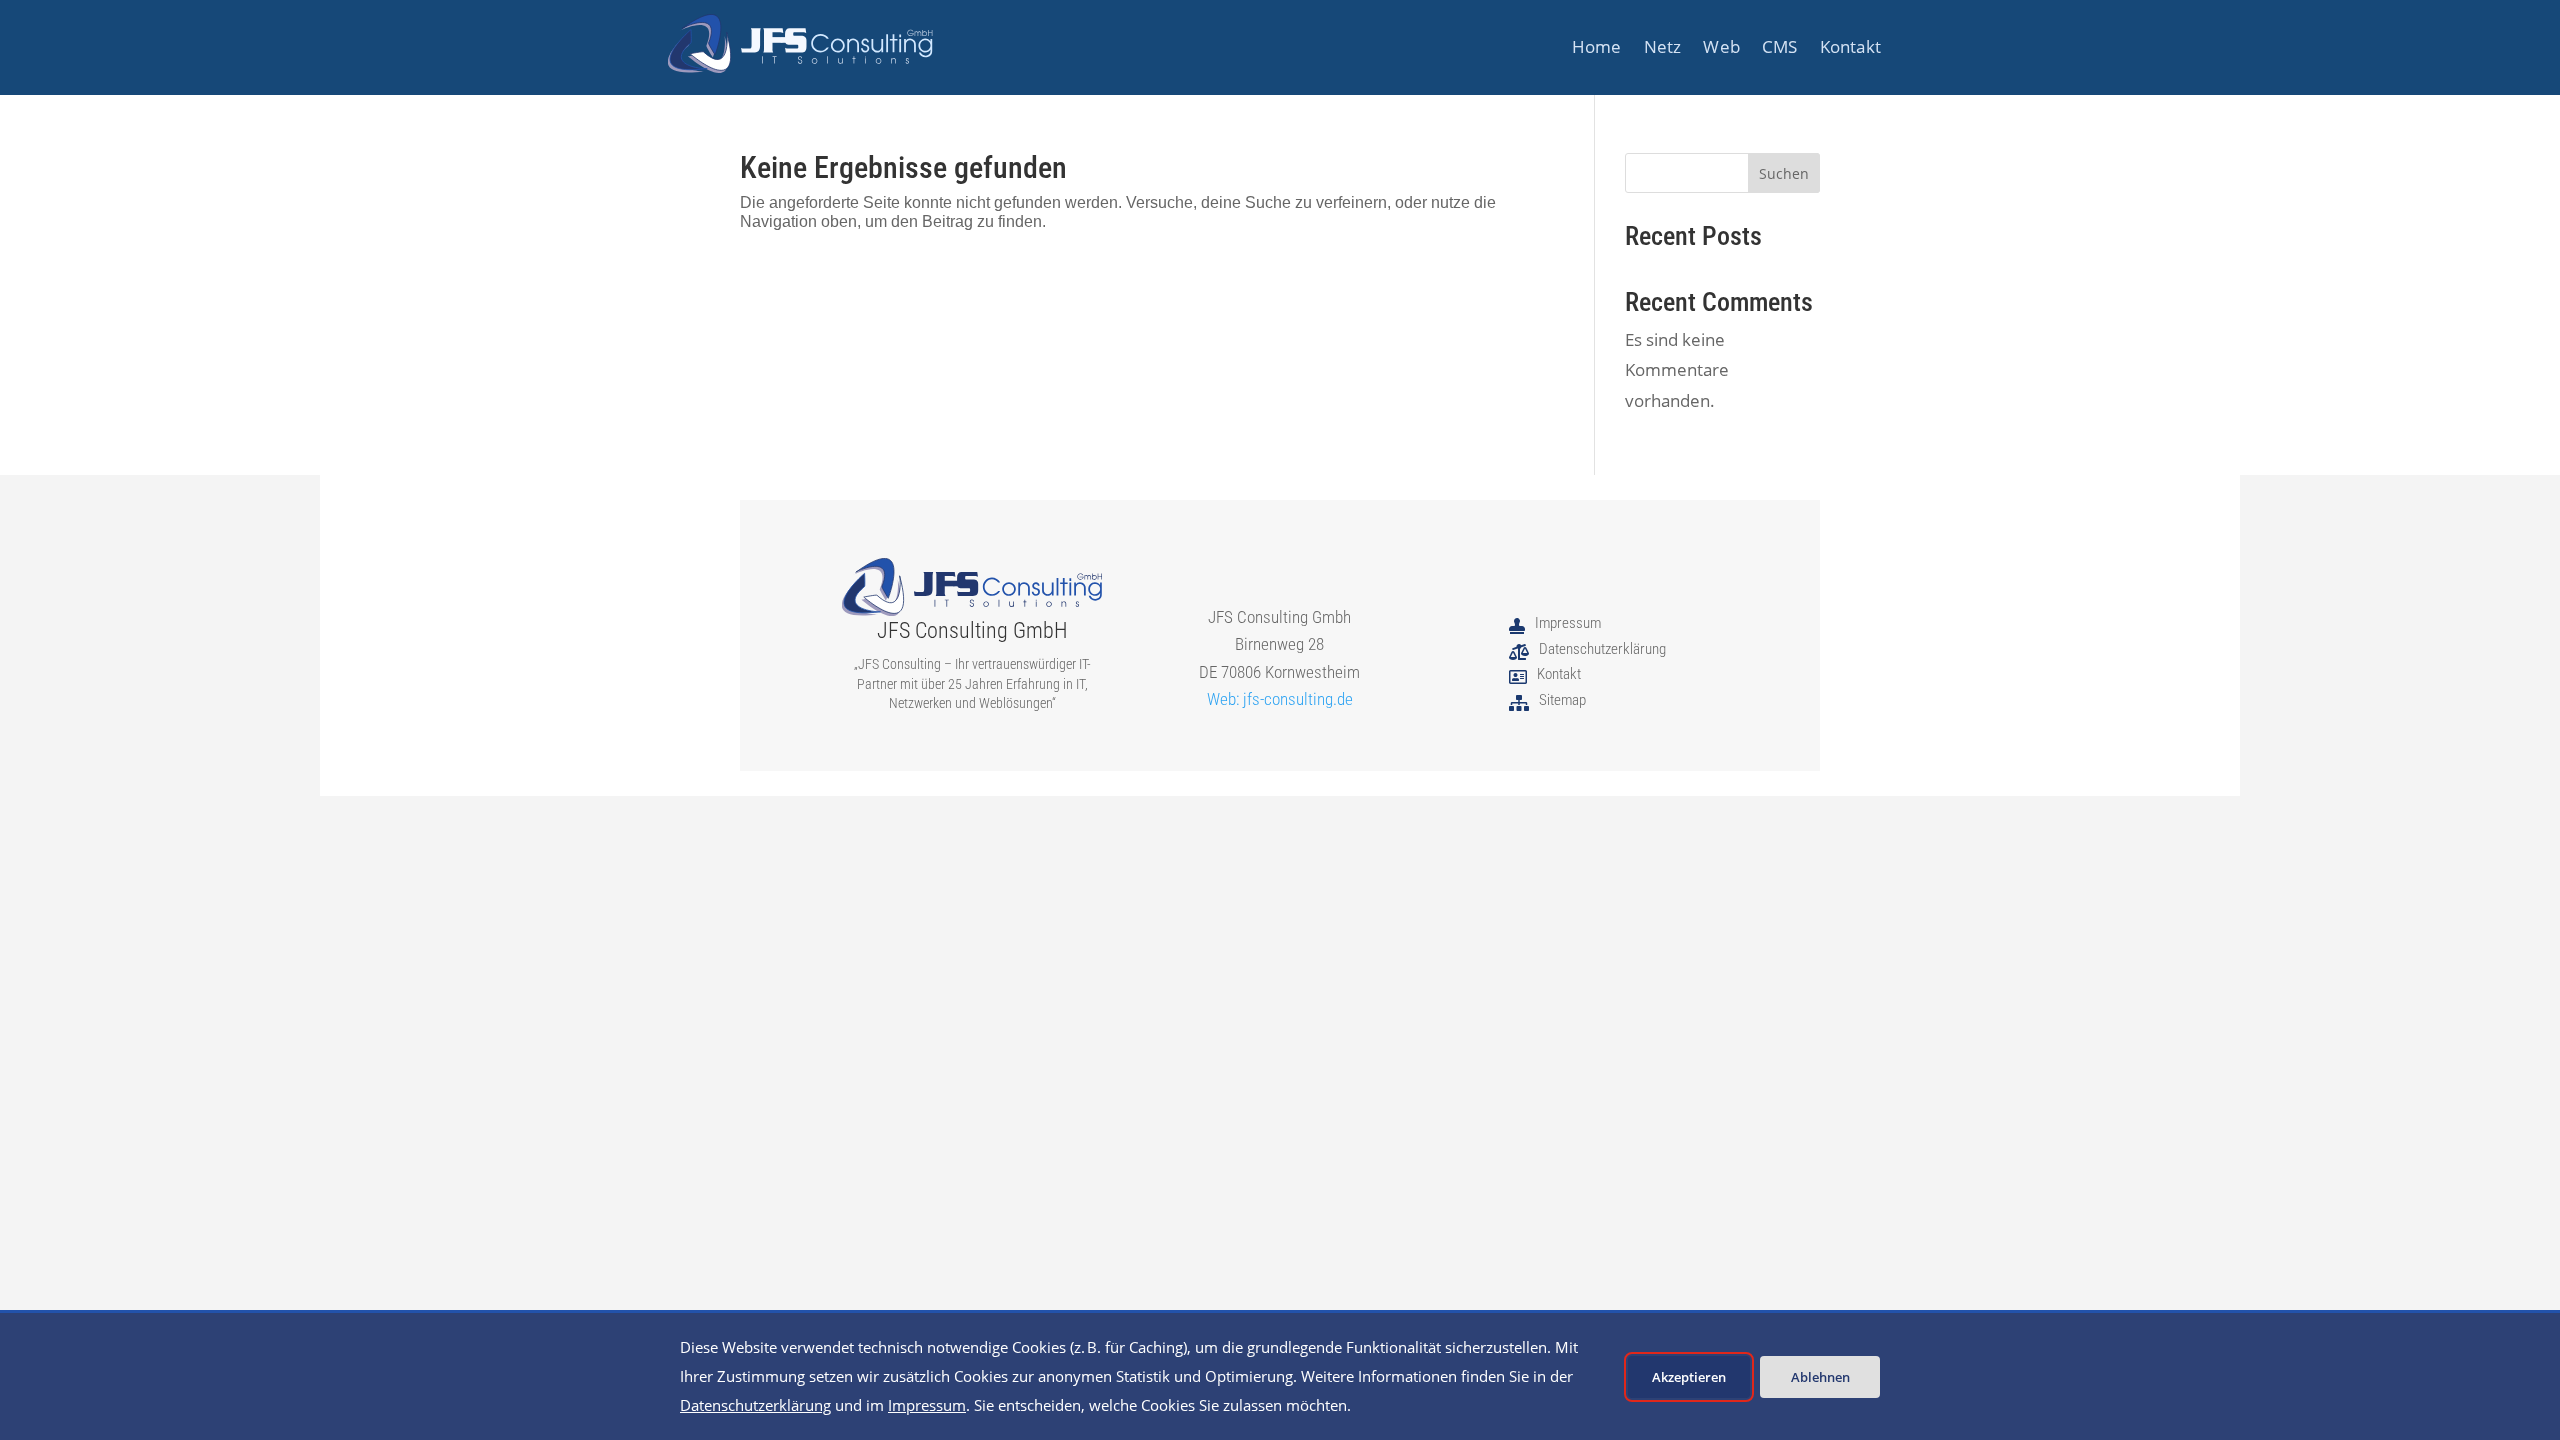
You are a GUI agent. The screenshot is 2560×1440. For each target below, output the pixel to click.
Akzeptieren (1689, 1377)
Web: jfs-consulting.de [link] (1280, 699)
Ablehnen (1820, 1377)
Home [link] (1597, 49)
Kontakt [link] (1850, 49)
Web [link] (1721, 49)
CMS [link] (1780, 49)
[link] (800, 43)
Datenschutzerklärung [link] (755, 1405)
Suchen (1784, 173)
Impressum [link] (927, 1405)
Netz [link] (1663, 49)
